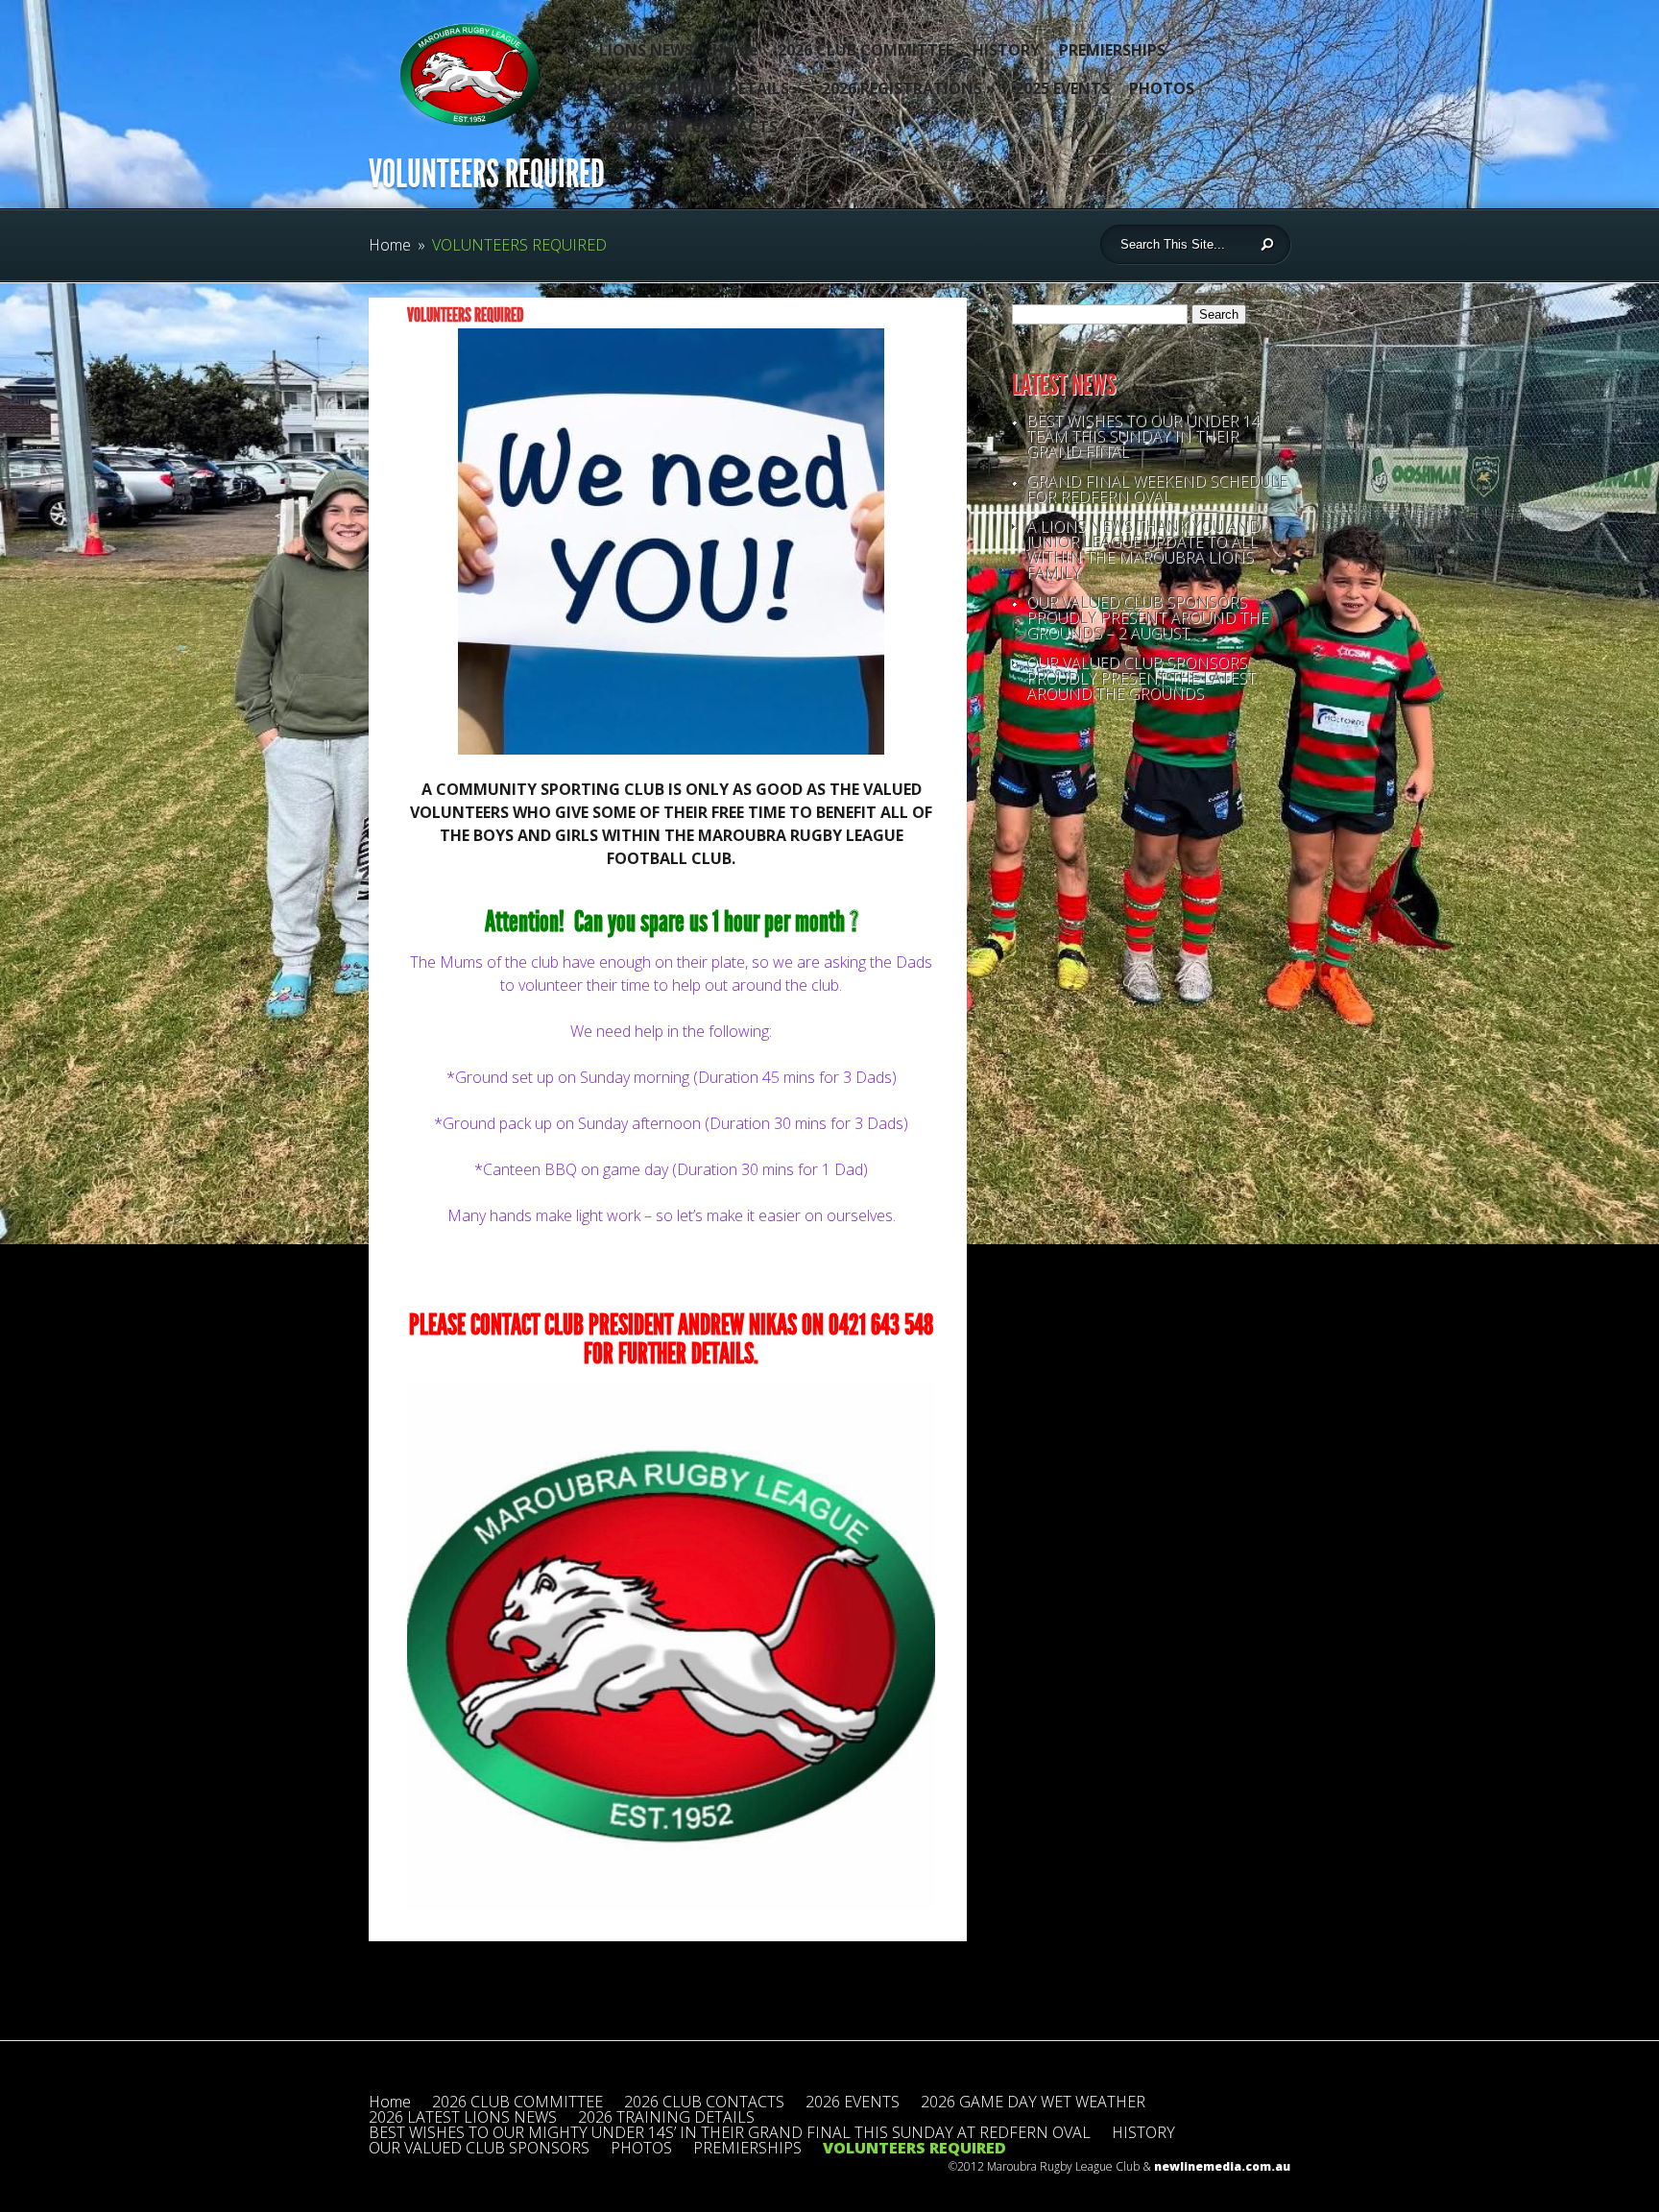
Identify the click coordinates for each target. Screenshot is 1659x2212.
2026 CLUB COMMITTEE (866, 50)
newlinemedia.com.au (1222, 2166)
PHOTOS (1162, 88)
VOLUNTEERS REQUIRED (914, 2148)
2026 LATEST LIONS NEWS (463, 2117)
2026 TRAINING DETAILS (706, 88)
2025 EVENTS (1062, 88)
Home (735, 50)
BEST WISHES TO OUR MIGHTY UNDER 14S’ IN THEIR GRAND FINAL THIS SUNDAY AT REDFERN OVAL (730, 2132)
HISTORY (1006, 50)
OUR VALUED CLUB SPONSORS (479, 2148)
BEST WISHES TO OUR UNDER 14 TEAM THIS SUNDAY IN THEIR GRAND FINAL (1143, 436)
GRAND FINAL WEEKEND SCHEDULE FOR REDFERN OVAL (1157, 489)
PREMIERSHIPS (1112, 50)
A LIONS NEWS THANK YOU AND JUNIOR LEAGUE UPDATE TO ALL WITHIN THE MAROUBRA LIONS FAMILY (1143, 549)
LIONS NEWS (646, 50)
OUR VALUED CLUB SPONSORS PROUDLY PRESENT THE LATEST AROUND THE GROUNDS (1141, 678)
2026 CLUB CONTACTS (693, 127)
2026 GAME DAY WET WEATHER (1033, 2102)
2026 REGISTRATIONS (909, 88)
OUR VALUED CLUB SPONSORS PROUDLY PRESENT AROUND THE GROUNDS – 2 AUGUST (1147, 617)
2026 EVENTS (853, 2102)
